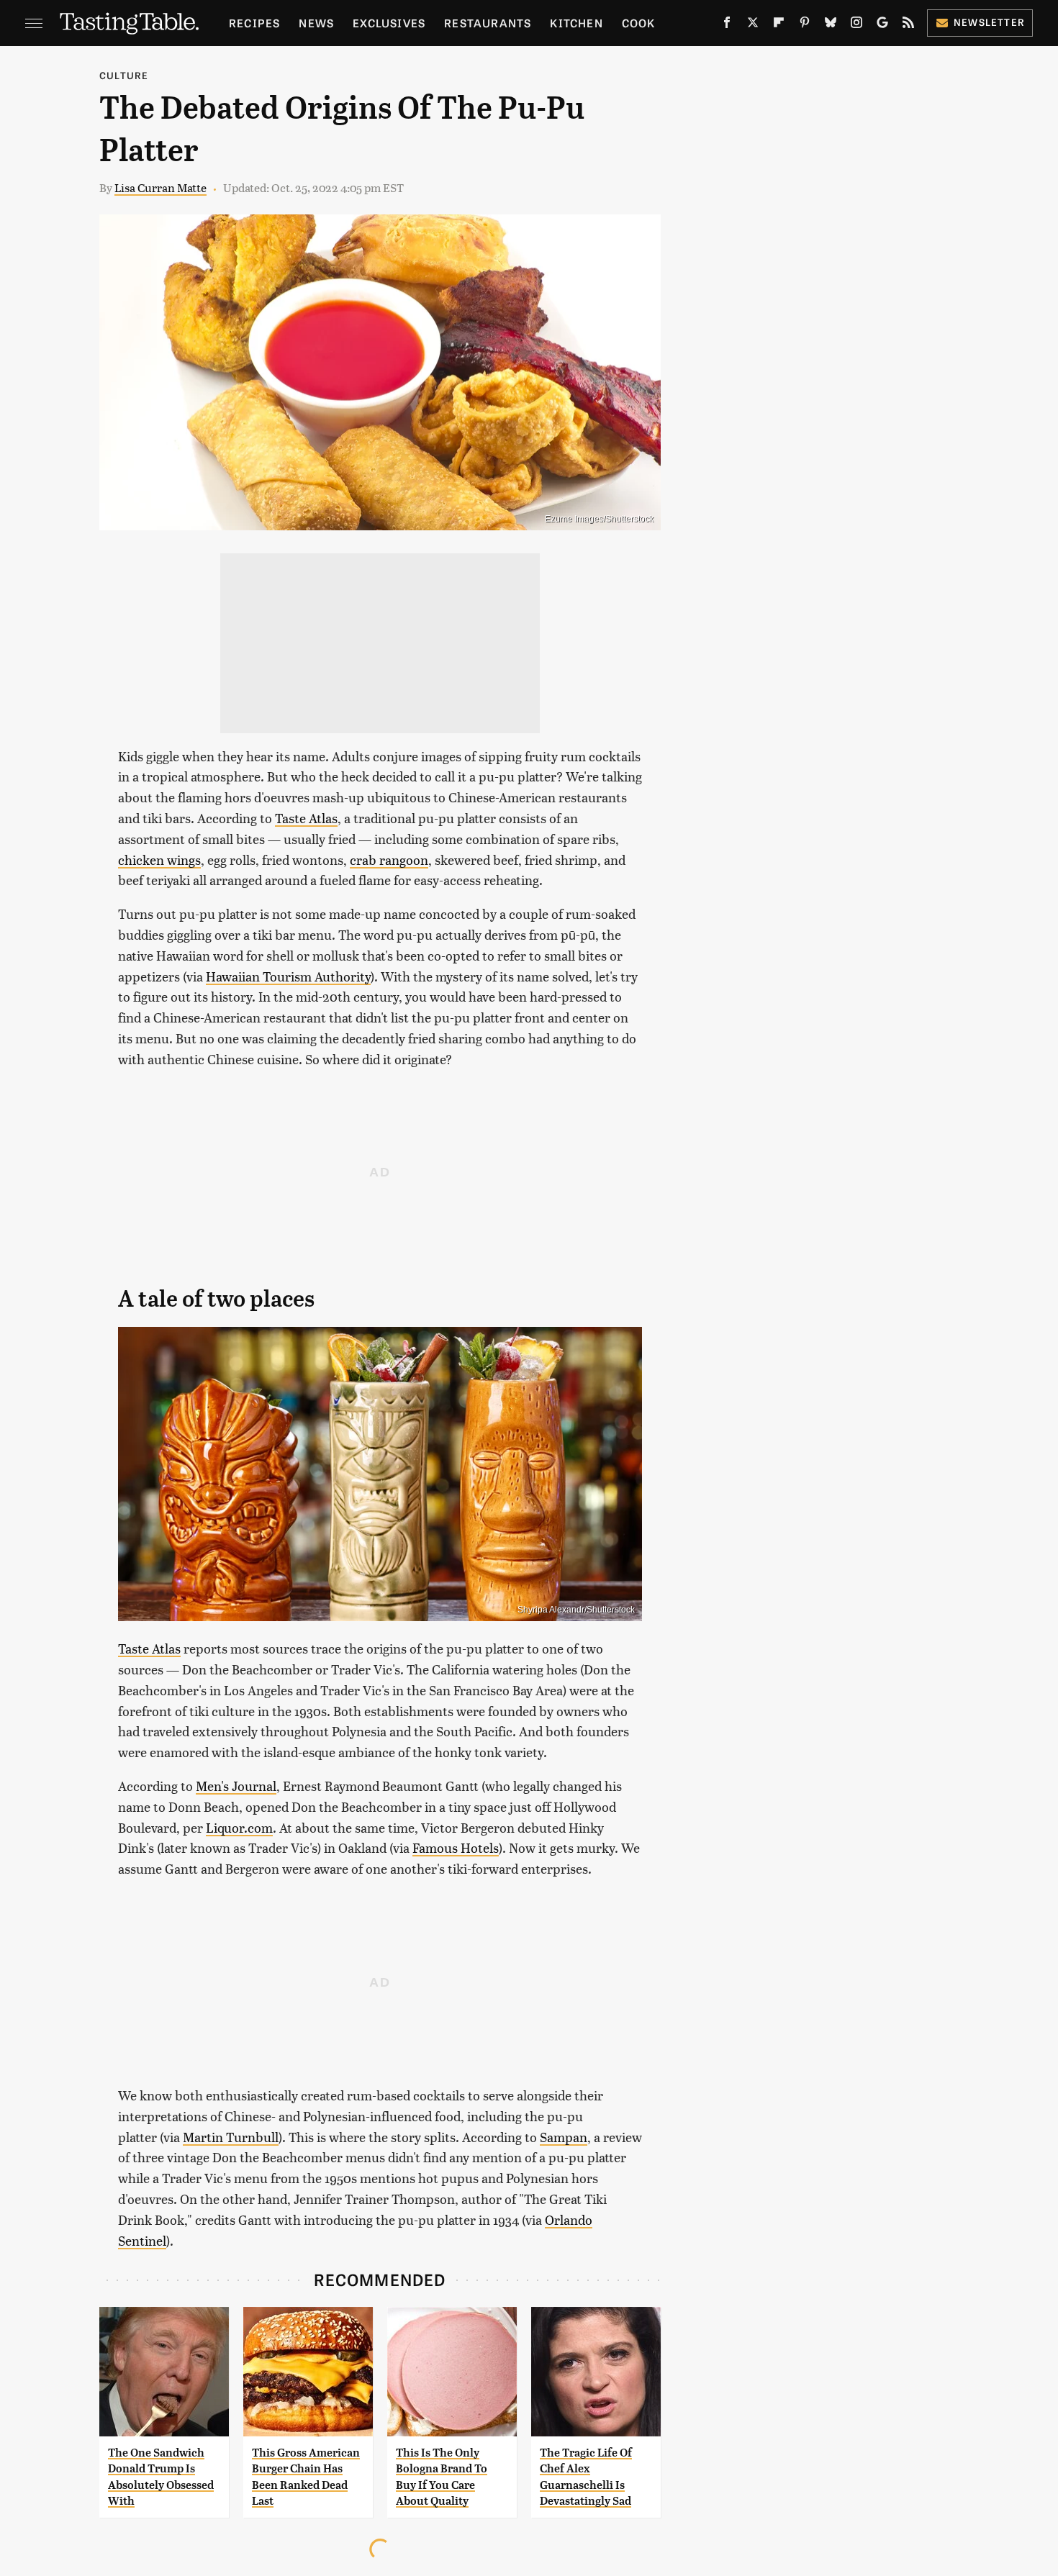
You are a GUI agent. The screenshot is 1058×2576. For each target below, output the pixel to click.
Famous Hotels (456, 1847)
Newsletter (989, 22)
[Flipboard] (779, 25)
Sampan (564, 2137)
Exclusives (389, 23)
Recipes (254, 23)
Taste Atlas (306, 818)
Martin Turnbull (231, 2137)
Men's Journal (236, 1786)
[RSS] (908, 25)
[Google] (882, 25)
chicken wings (159, 860)
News (316, 23)
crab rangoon (389, 860)
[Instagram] (856, 25)
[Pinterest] (805, 25)
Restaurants (488, 23)
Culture (124, 75)
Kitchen (576, 23)
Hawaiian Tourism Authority (288, 976)
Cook (639, 23)
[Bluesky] (831, 25)
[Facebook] (727, 25)
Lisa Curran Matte (160, 187)
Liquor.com (239, 1827)
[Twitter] (753, 25)
